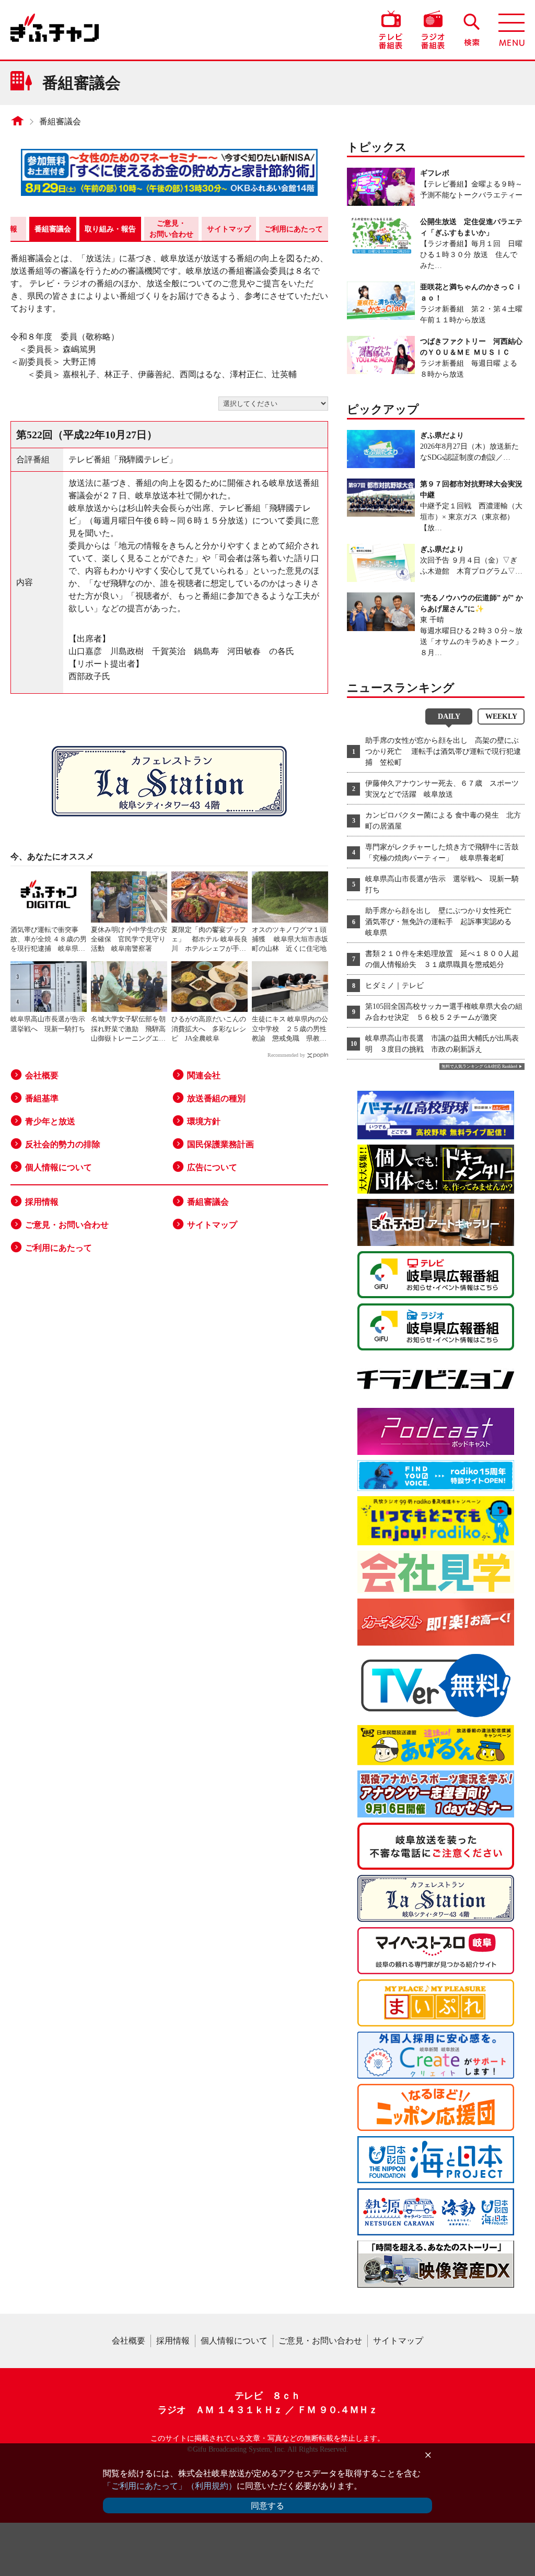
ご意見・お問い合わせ (171, 229)
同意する (267, 2506)
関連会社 (204, 1075)
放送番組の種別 (216, 1098)
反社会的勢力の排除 (63, 1144)
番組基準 (42, 1098)
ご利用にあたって (294, 229)
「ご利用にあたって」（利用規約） (170, 2486)
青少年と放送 (50, 1121)
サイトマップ (229, 229)
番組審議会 (60, 121)
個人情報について (59, 1167)
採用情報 (42, 1202)
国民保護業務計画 (220, 1144)
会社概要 (42, 1075)
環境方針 (204, 1121)
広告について (212, 1167)
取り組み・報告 (110, 229)
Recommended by (286, 1055)
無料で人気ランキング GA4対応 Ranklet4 (479, 1066)
